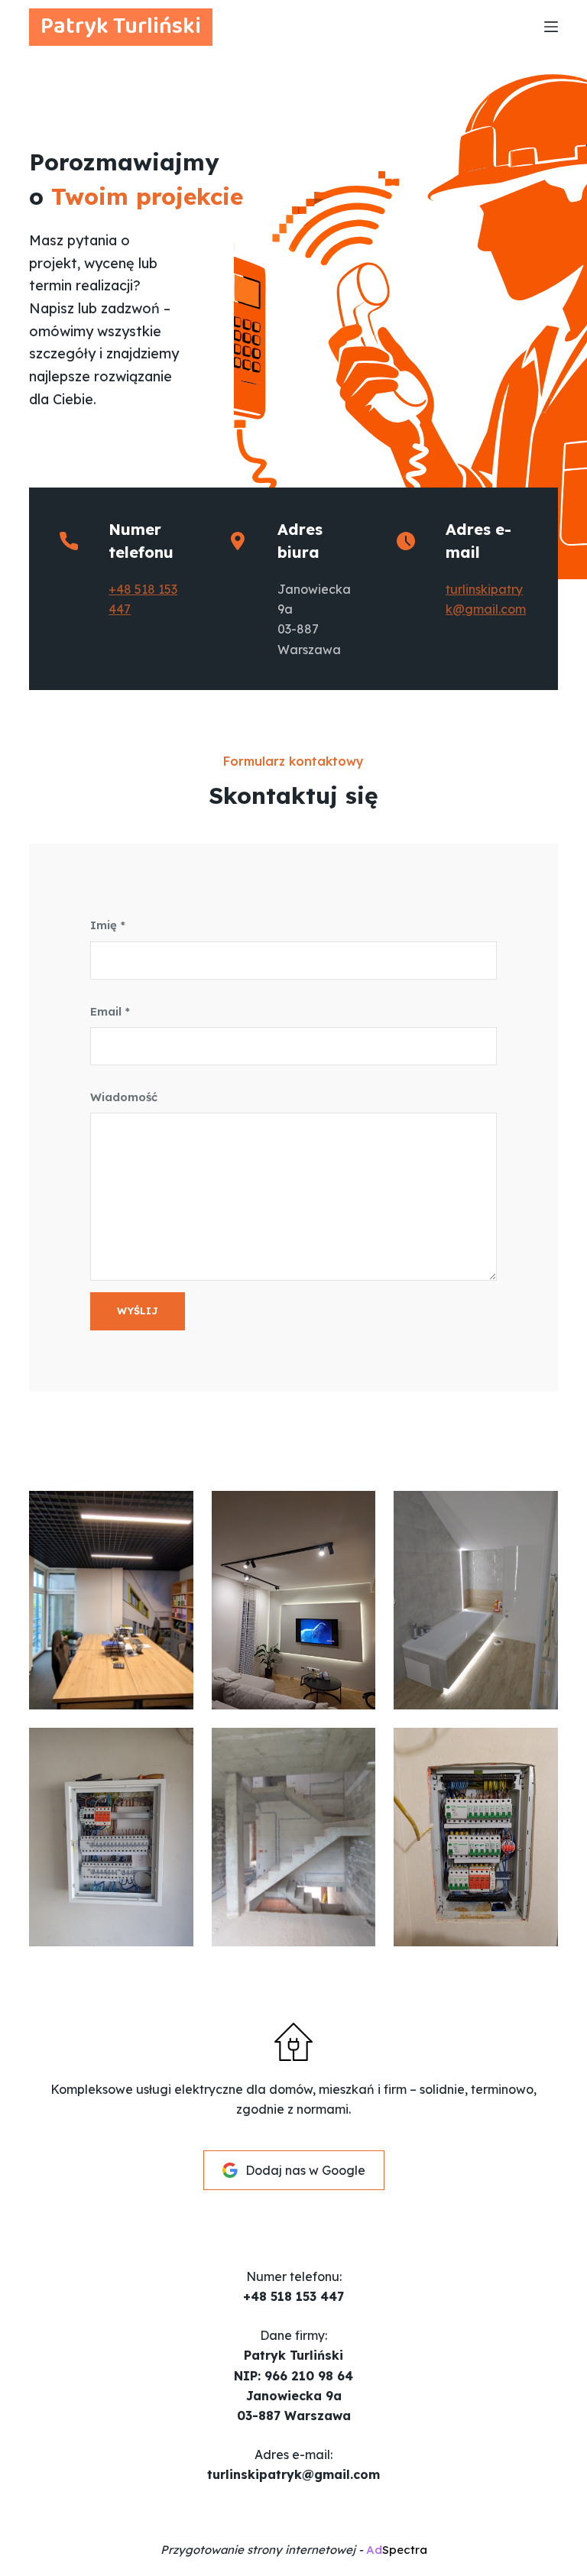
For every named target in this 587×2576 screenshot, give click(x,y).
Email (110, 1011)
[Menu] (551, 27)
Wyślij (138, 1311)
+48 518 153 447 (293, 2296)
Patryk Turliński (121, 27)
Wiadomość (124, 1097)
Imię (108, 925)
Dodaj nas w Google (305, 2170)
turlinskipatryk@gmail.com (293, 2474)
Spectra (397, 2550)
